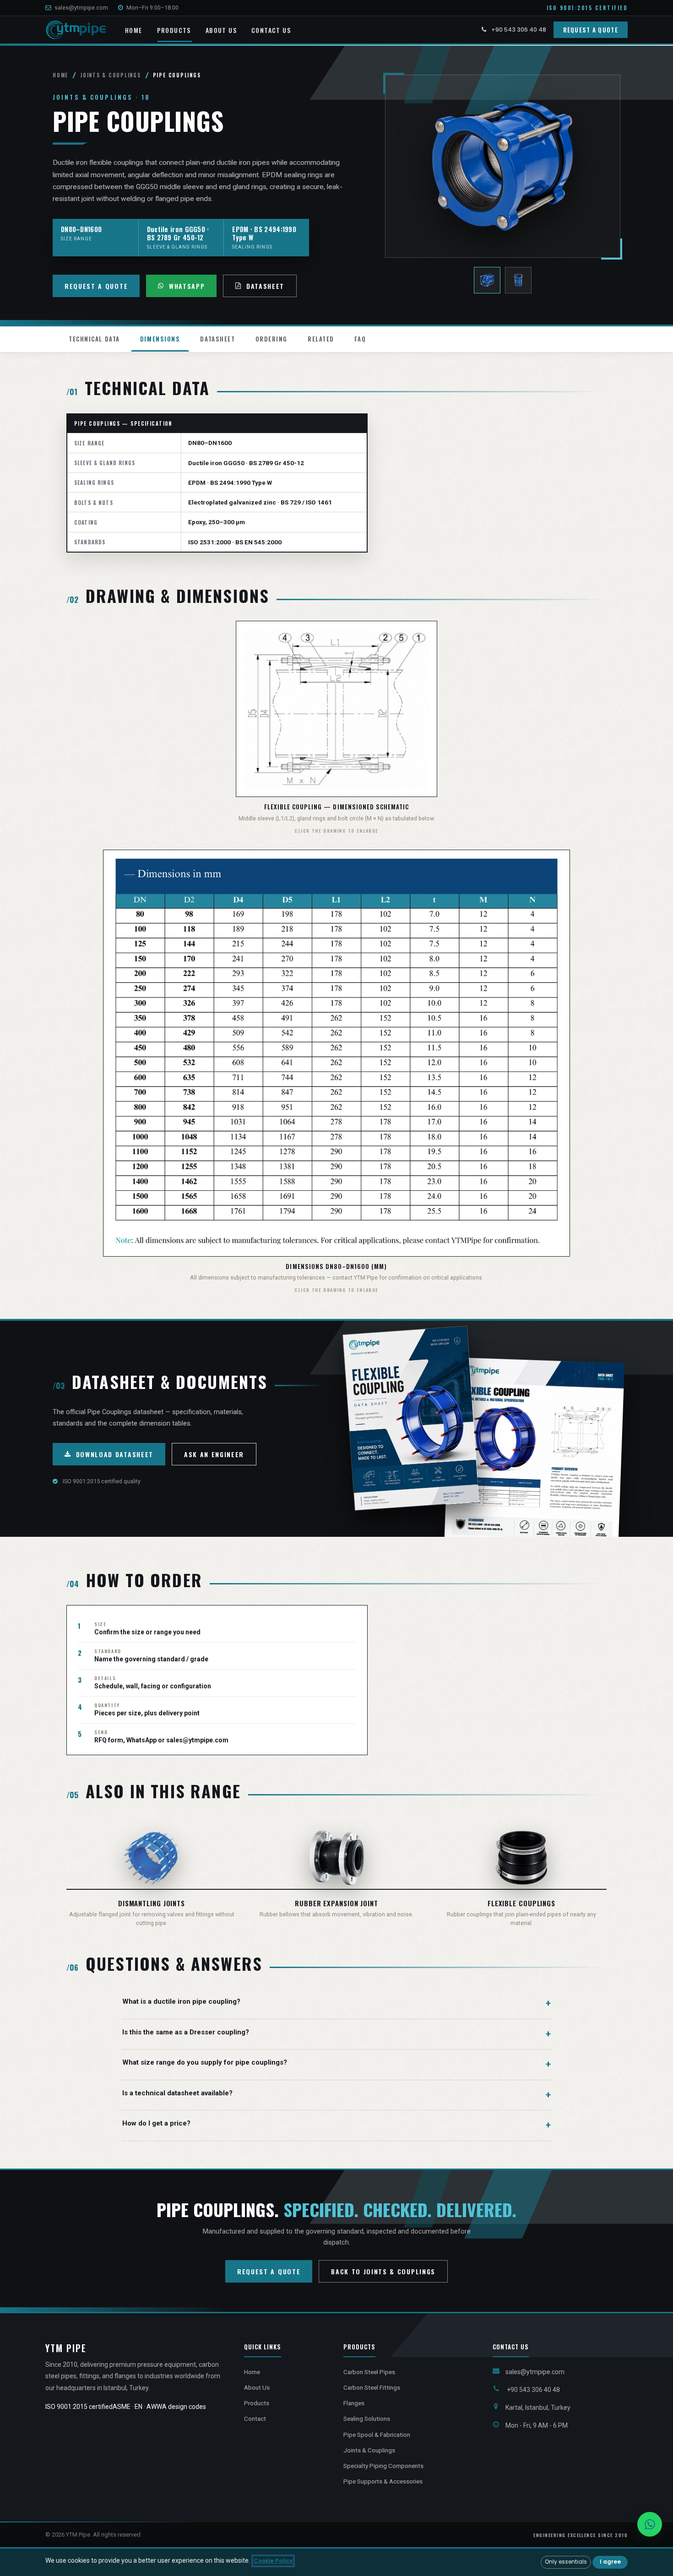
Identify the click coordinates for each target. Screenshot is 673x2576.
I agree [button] (610, 2562)
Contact (255, 2419)
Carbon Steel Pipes (369, 2372)
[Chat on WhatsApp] (650, 2524)
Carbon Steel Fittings (372, 2387)
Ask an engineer (214, 1454)
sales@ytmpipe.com (81, 8)
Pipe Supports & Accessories (383, 2481)
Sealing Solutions (367, 2419)
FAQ (360, 339)
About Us (257, 2387)
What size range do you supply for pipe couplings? (205, 2062)
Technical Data (94, 339)
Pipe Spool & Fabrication (377, 2435)
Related (321, 339)
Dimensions (160, 339)
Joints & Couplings (111, 75)
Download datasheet (115, 1454)
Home (60, 75)
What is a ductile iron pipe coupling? (181, 2001)
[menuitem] (134, 31)
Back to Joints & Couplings (383, 2271)
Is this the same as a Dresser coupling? (186, 2032)
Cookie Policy (273, 2561)
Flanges (354, 2403)
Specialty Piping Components (383, 2466)
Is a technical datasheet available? (177, 2093)
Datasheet (265, 286)
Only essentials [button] (566, 2562)
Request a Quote (591, 30)
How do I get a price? (156, 2123)
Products (257, 2403)
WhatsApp (187, 286)
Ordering (271, 339)
